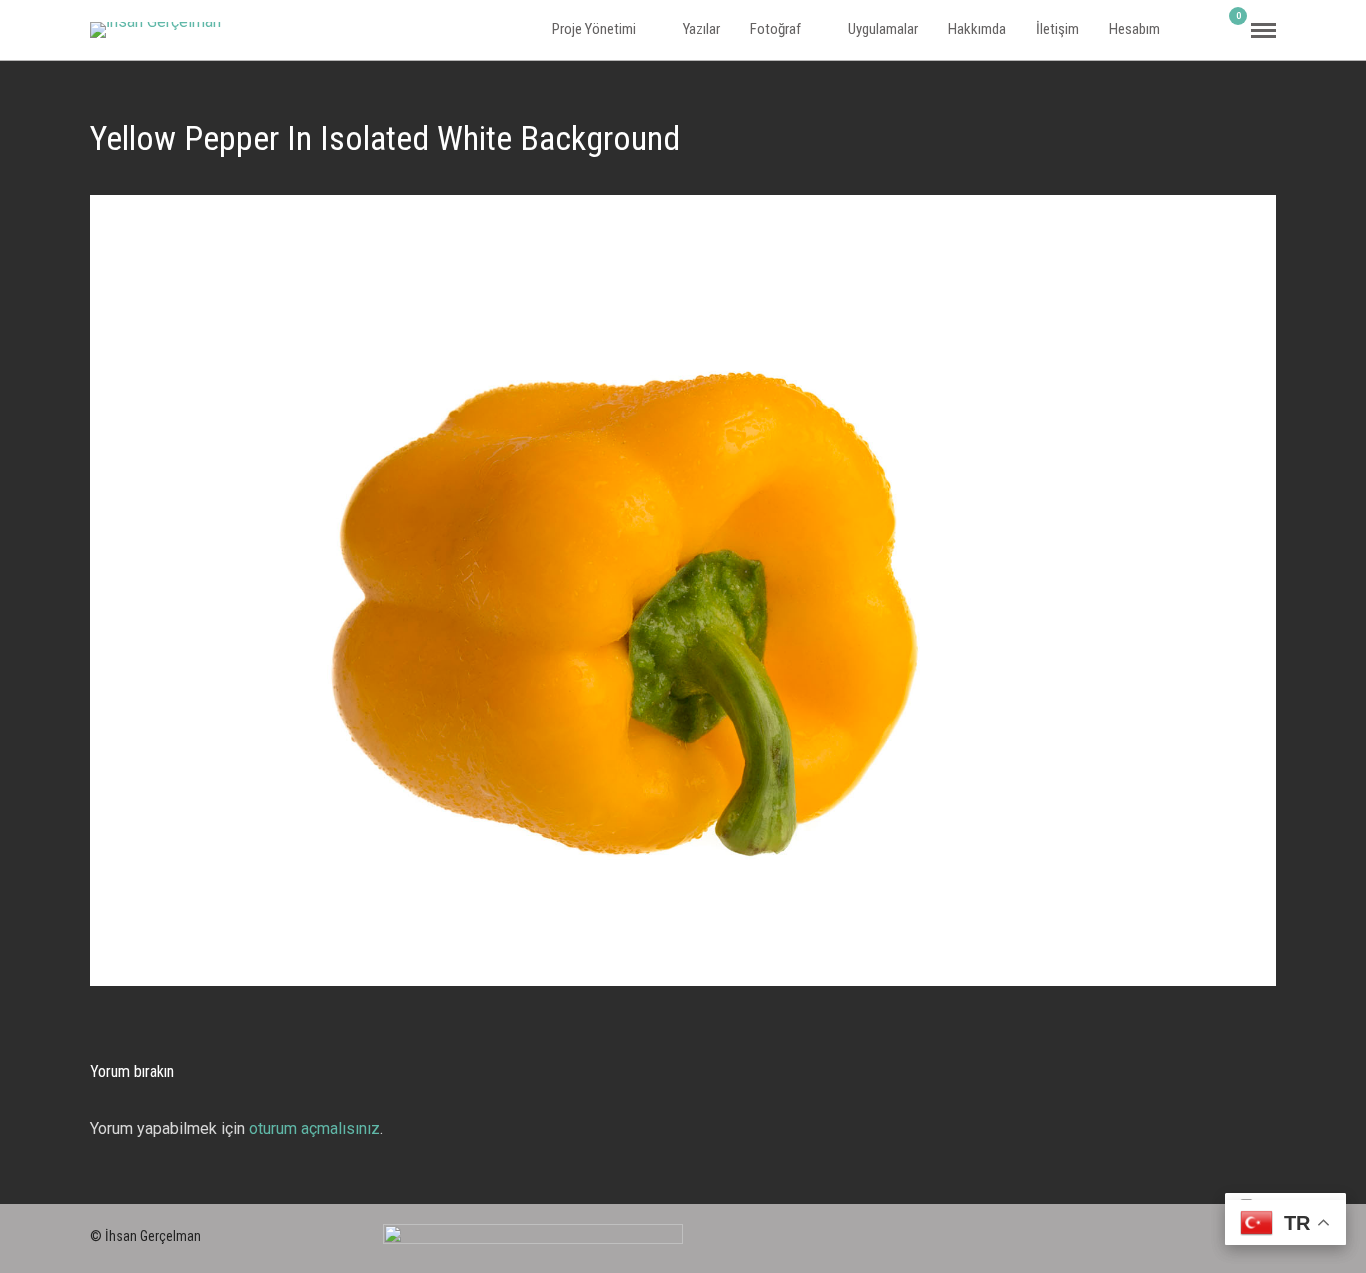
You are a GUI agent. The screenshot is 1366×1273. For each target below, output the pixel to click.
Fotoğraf (775, 29)
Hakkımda (977, 29)
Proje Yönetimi (594, 29)
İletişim (1057, 29)
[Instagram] (1196, 1232)
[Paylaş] (1202, 30)
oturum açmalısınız (314, 1128)
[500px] (1160, 1232)
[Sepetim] (1230, 29)
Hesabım (1134, 29)
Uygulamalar (883, 29)
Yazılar (701, 29)
